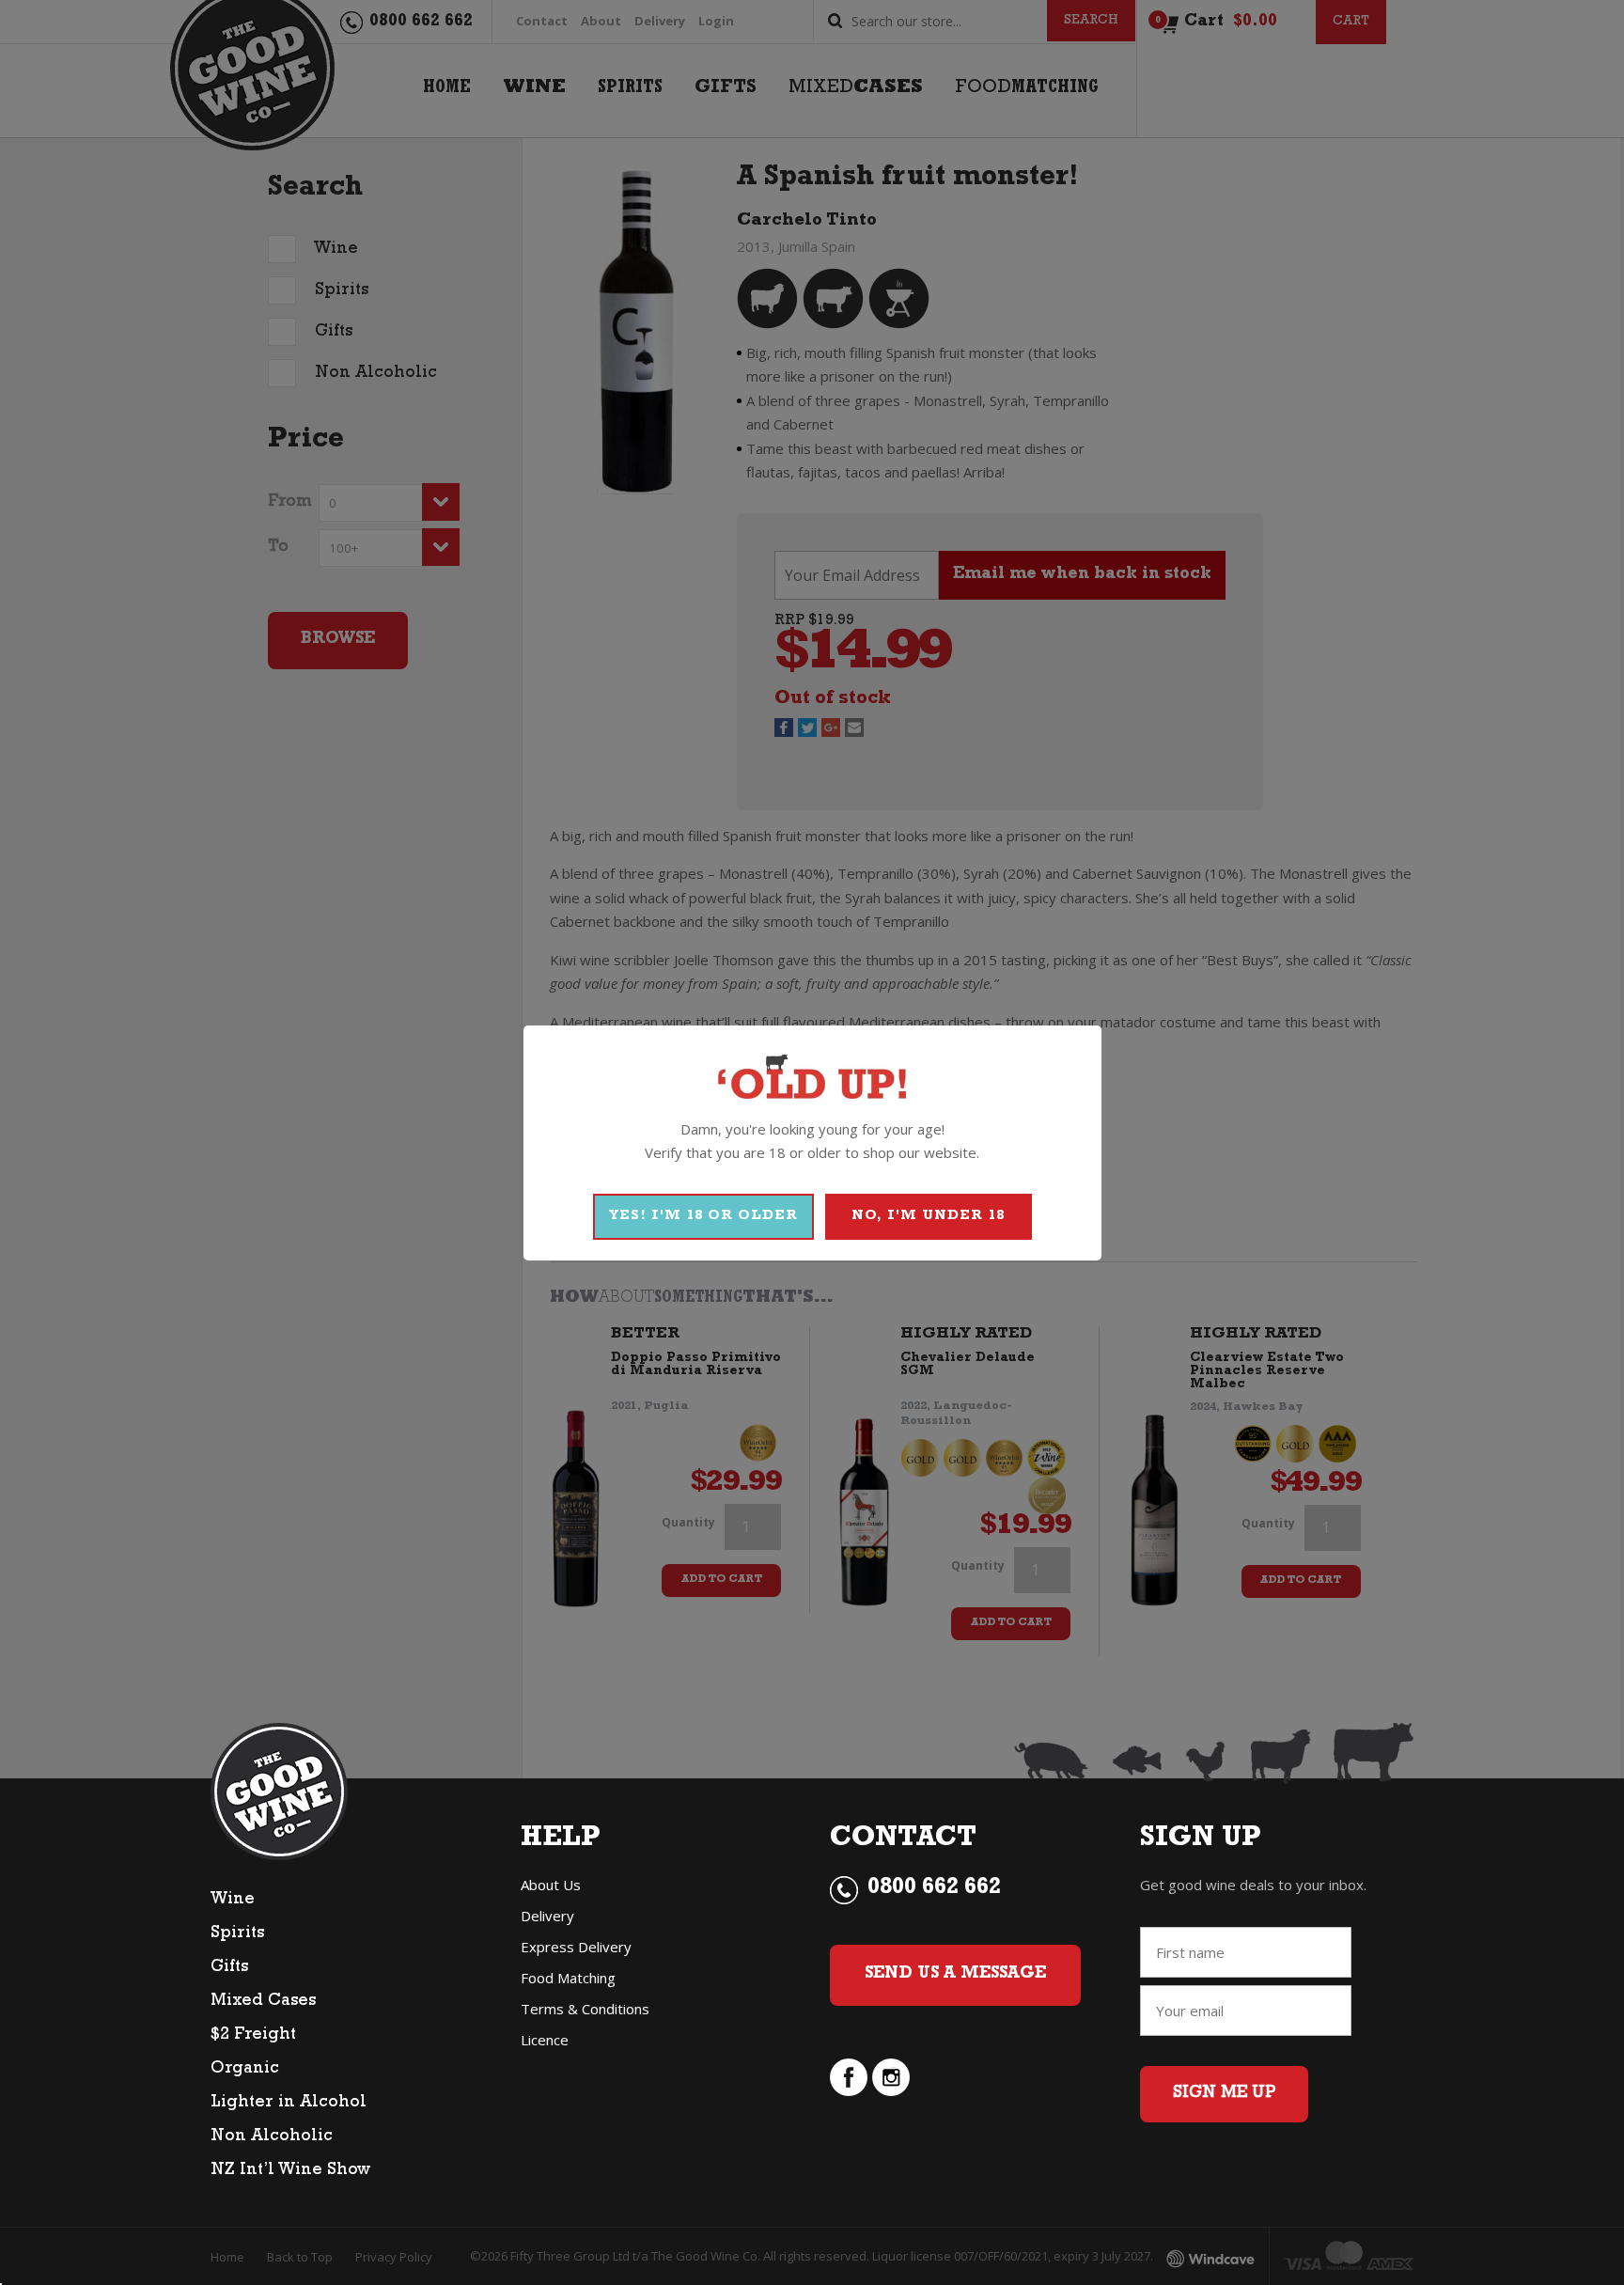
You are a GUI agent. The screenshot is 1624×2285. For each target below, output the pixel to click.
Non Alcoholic (272, 2137)
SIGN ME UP (1224, 2094)
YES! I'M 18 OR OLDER (703, 1217)
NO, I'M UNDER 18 (928, 1217)
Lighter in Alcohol (289, 2104)
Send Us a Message (955, 1975)
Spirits (237, 1934)
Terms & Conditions (585, 2009)
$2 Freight (253, 2036)
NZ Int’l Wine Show (290, 2171)
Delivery (547, 1916)
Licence (545, 2040)
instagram (891, 2077)
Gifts (229, 1968)
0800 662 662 (934, 1889)
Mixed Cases (263, 2002)
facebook (849, 2077)
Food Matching (568, 1978)
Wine (233, 1901)
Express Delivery (576, 1947)
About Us (551, 1885)
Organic (245, 2070)
